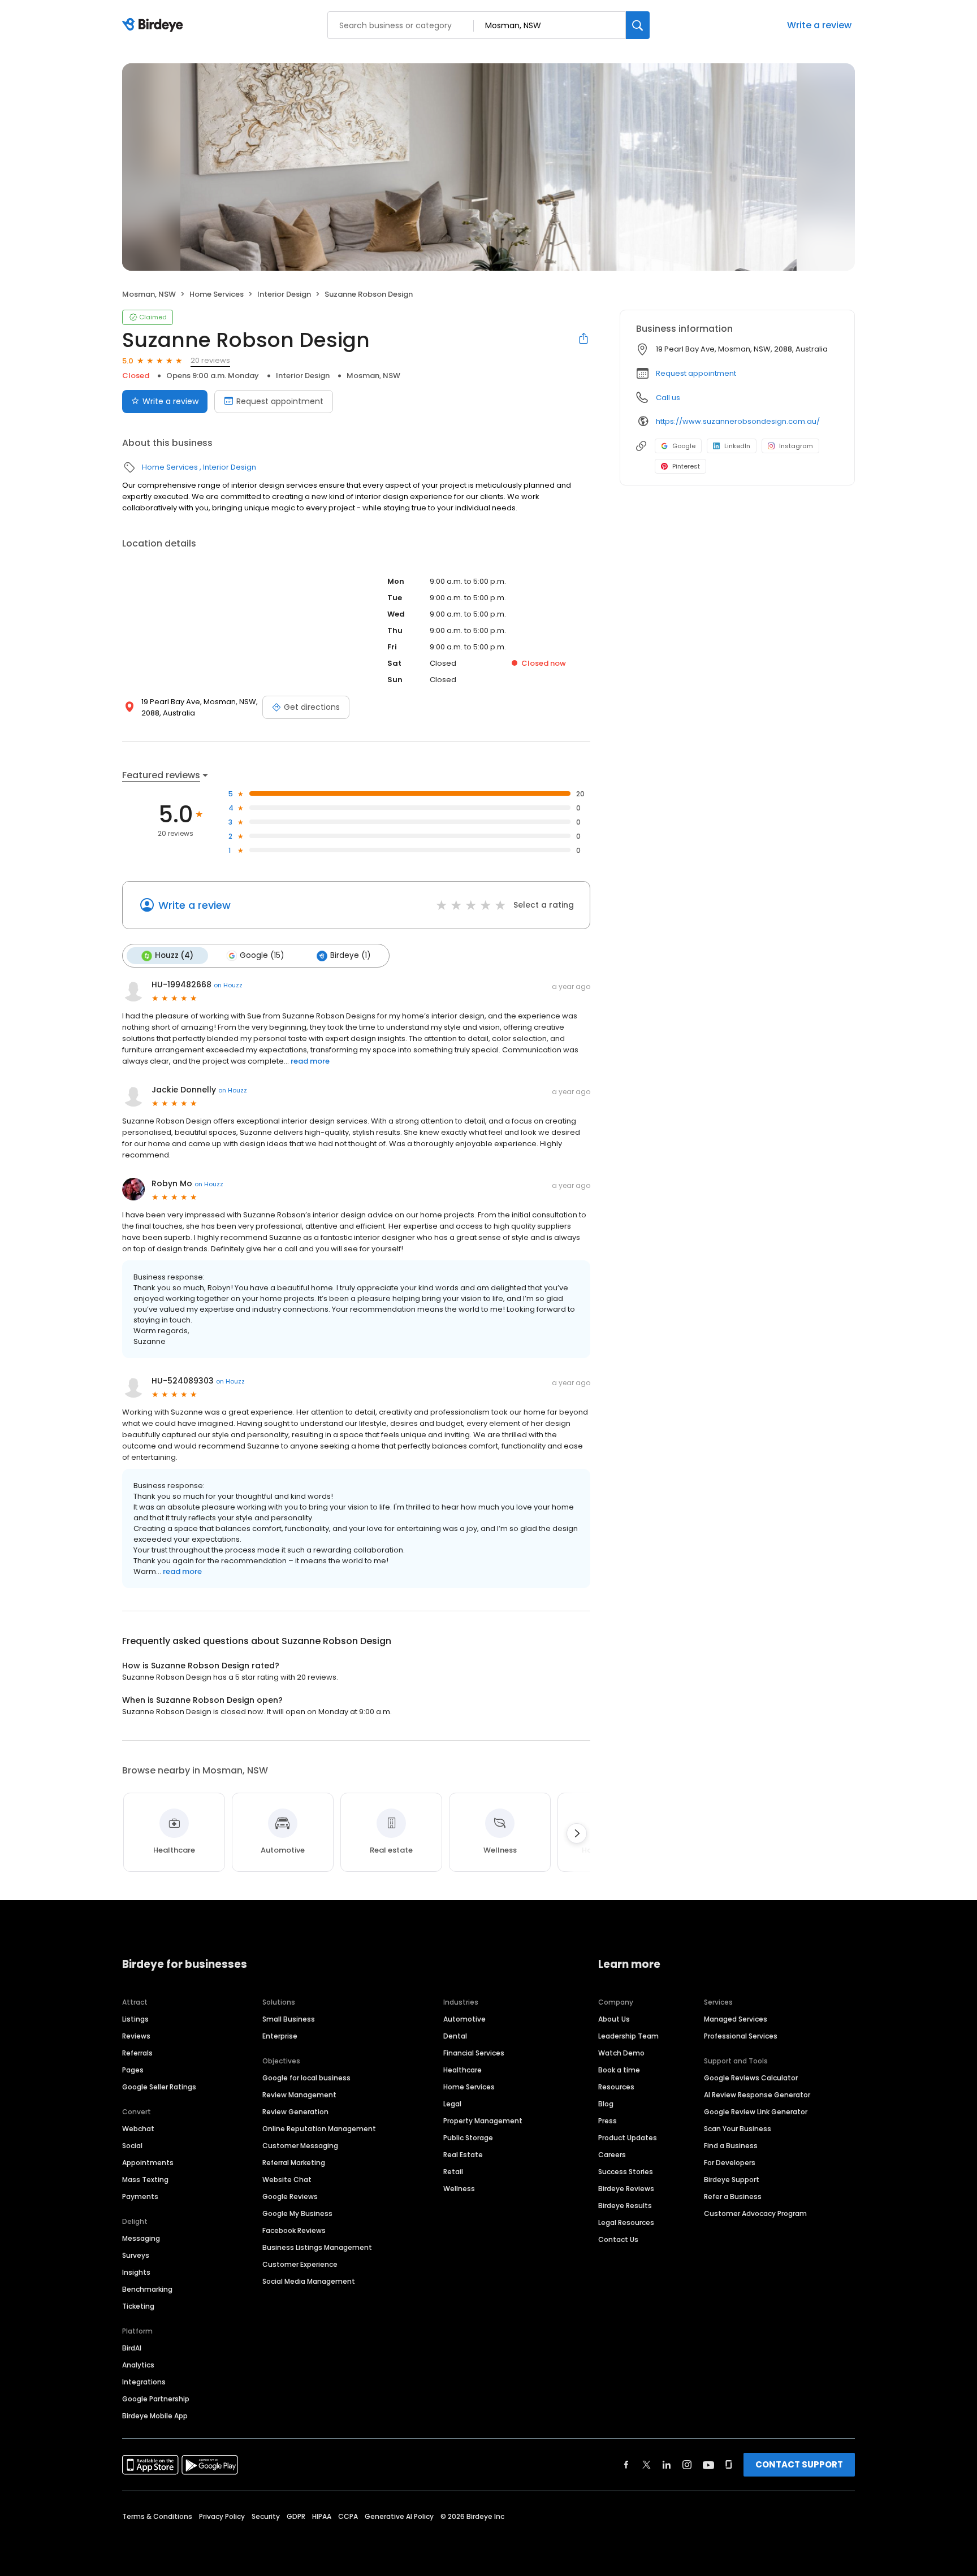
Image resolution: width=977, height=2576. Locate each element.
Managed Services (736, 2019)
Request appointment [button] (696, 373)
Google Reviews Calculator (751, 2078)
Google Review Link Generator (756, 2112)
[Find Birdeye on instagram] (687, 2465)
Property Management (483, 2121)
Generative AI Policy (399, 2516)
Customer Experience (300, 2264)
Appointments (148, 2163)
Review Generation (295, 2112)
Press (608, 2121)
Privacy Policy (222, 2516)
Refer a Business (733, 2196)
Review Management (299, 2095)
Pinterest (686, 466)
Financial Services (474, 2053)
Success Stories (626, 2172)
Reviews (136, 2036)
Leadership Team (628, 2036)
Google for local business (306, 2078)
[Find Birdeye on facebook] (626, 2465)
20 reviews (210, 360)
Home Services (217, 294)
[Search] (638, 25)
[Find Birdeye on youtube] (708, 2465)
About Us (614, 2019)
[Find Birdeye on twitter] (647, 2465)
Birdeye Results (625, 2206)
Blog (606, 2104)
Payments (140, 2196)
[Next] (577, 1833)
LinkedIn (737, 446)
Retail (453, 2172)
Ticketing (138, 2306)
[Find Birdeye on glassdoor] (729, 2465)
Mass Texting (145, 2180)
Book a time (619, 2070)
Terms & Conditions (157, 2516)
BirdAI (132, 2348)
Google (684, 446)
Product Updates (628, 2138)
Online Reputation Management (319, 2129)
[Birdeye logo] (155, 25)
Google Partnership (156, 2399)
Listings (135, 2019)
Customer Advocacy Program (755, 2213)
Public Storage (468, 2138)
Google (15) (262, 955)
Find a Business (731, 2146)
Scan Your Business (738, 2129)
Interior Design (284, 294)
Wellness (459, 2189)
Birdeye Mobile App (155, 2416)
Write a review (819, 25)
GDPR (296, 2516)
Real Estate (463, 2155)
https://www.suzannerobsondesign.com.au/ (738, 421)
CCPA (348, 2516)
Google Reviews (290, 2196)
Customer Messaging (300, 2146)
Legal (452, 2104)
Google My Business (297, 2213)
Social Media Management (309, 2281)
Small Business (289, 2019)
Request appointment (280, 401)
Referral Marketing (294, 2163)
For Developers (730, 2163)
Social (132, 2146)
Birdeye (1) (350, 955)
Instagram (796, 446)
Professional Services (741, 2036)
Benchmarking (147, 2289)
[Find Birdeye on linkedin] (667, 2465)
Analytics (138, 2365)
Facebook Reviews (294, 2230)
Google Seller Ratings (159, 2087)
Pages (133, 2070)
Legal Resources (626, 2222)
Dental (455, 2036)
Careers (612, 2155)
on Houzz (228, 985)
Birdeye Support (732, 2180)
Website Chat (287, 2180)
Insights (136, 2272)
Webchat (138, 2129)
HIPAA (322, 2516)
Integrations (144, 2382)
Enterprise (280, 2036)
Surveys (136, 2255)
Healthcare (462, 2070)
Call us (668, 398)
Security (266, 2516)
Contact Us (618, 2239)
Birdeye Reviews (626, 2189)
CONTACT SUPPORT (799, 2464)
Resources (616, 2087)
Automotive (464, 2019)
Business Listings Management (317, 2247)
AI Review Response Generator (757, 2095)
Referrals (137, 2053)
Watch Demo (621, 2053)
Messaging (141, 2238)
